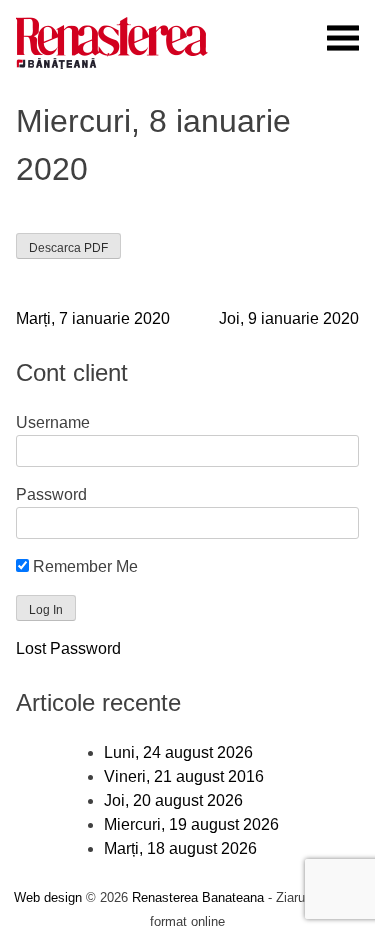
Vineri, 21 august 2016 (184, 776)
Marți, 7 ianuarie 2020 (93, 318)
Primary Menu (343, 38)
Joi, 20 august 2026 (173, 800)
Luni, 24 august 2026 (178, 752)
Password (51, 494)
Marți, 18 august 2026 (180, 848)
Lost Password (68, 648)
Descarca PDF (68, 248)
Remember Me (83, 566)
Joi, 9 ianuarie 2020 (289, 318)
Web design (48, 897)
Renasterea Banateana (198, 897)
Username (53, 422)
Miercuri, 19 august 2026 (191, 824)
